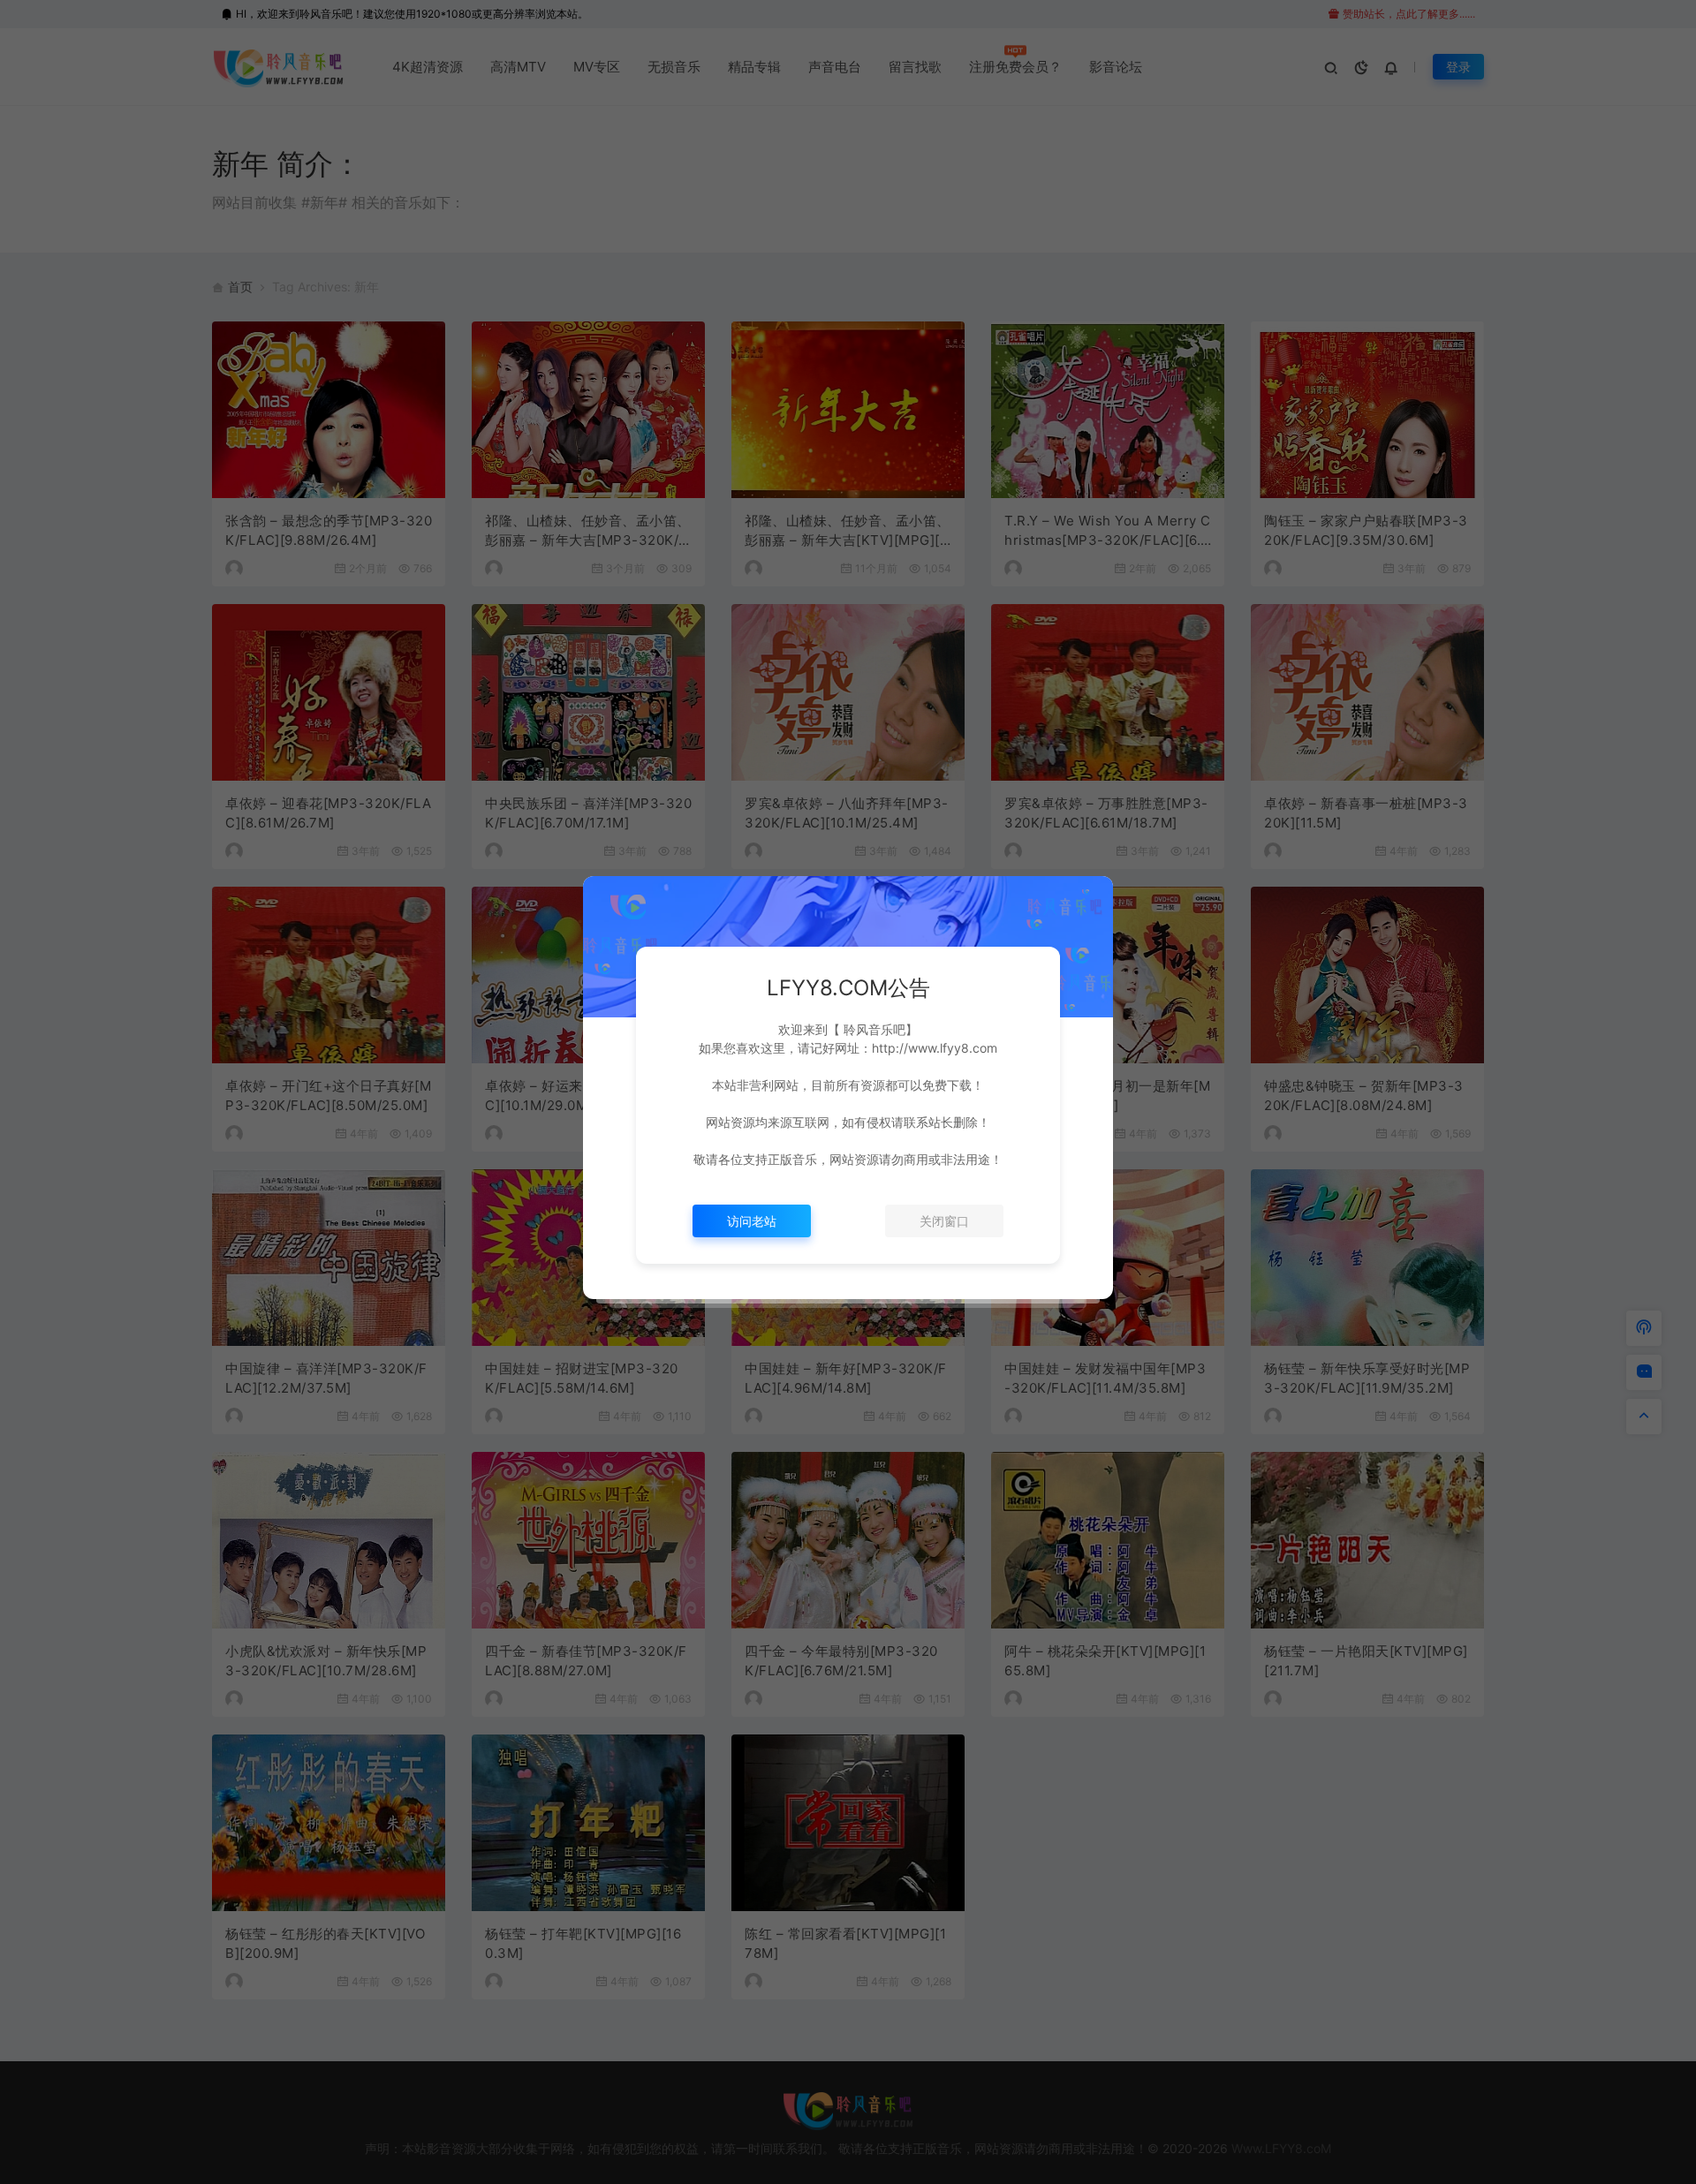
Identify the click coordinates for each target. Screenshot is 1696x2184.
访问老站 (752, 1221)
